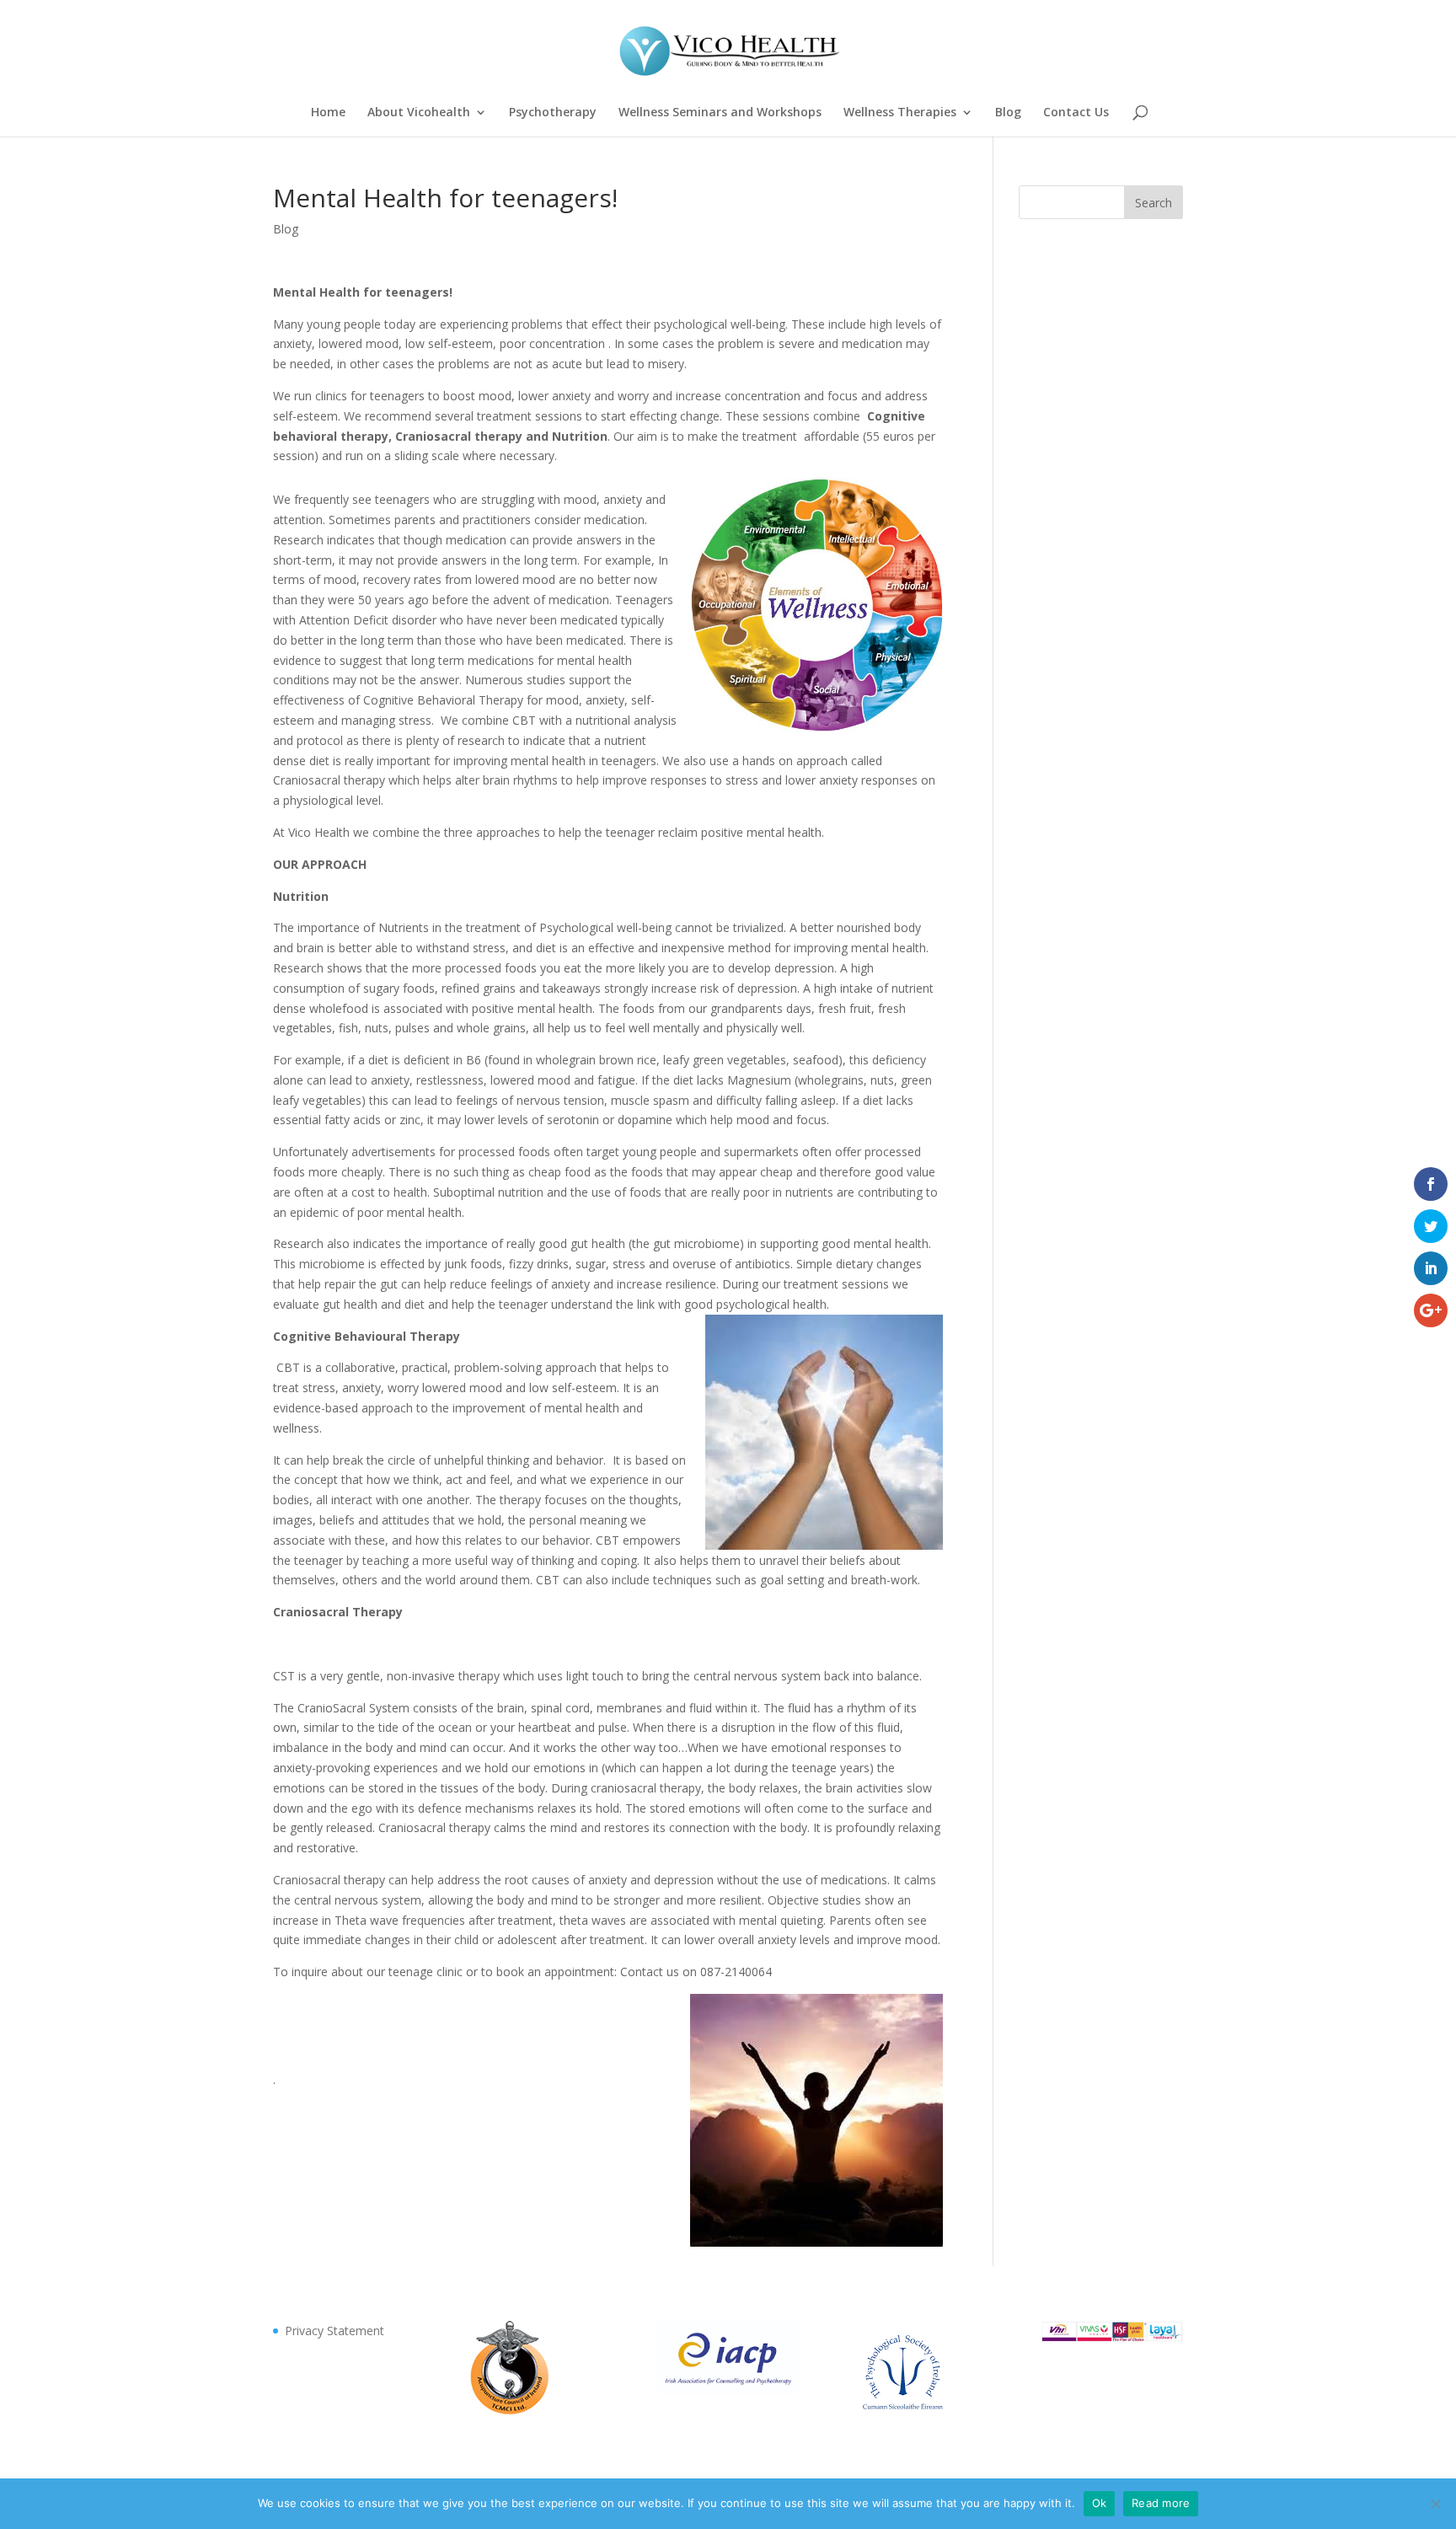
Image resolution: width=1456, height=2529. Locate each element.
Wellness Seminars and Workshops (720, 113)
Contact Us (1076, 113)
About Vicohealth (419, 113)
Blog (1008, 113)
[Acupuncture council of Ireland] (509, 2411)
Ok (1100, 2503)
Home (328, 113)
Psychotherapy (553, 113)
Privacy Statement (335, 2331)
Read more (1161, 2503)
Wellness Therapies (900, 113)
